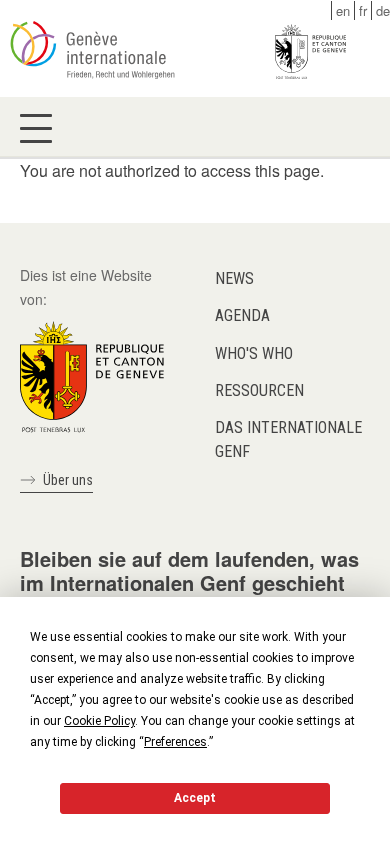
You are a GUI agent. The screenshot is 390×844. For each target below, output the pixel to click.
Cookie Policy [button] (99, 721)
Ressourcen (259, 390)
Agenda (242, 315)
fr (363, 10)
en (343, 10)
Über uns (68, 480)
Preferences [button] (175, 742)
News (234, 278)
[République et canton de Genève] (92, 375)
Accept (195, 798)
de (383, 10)
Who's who (254, 353)
